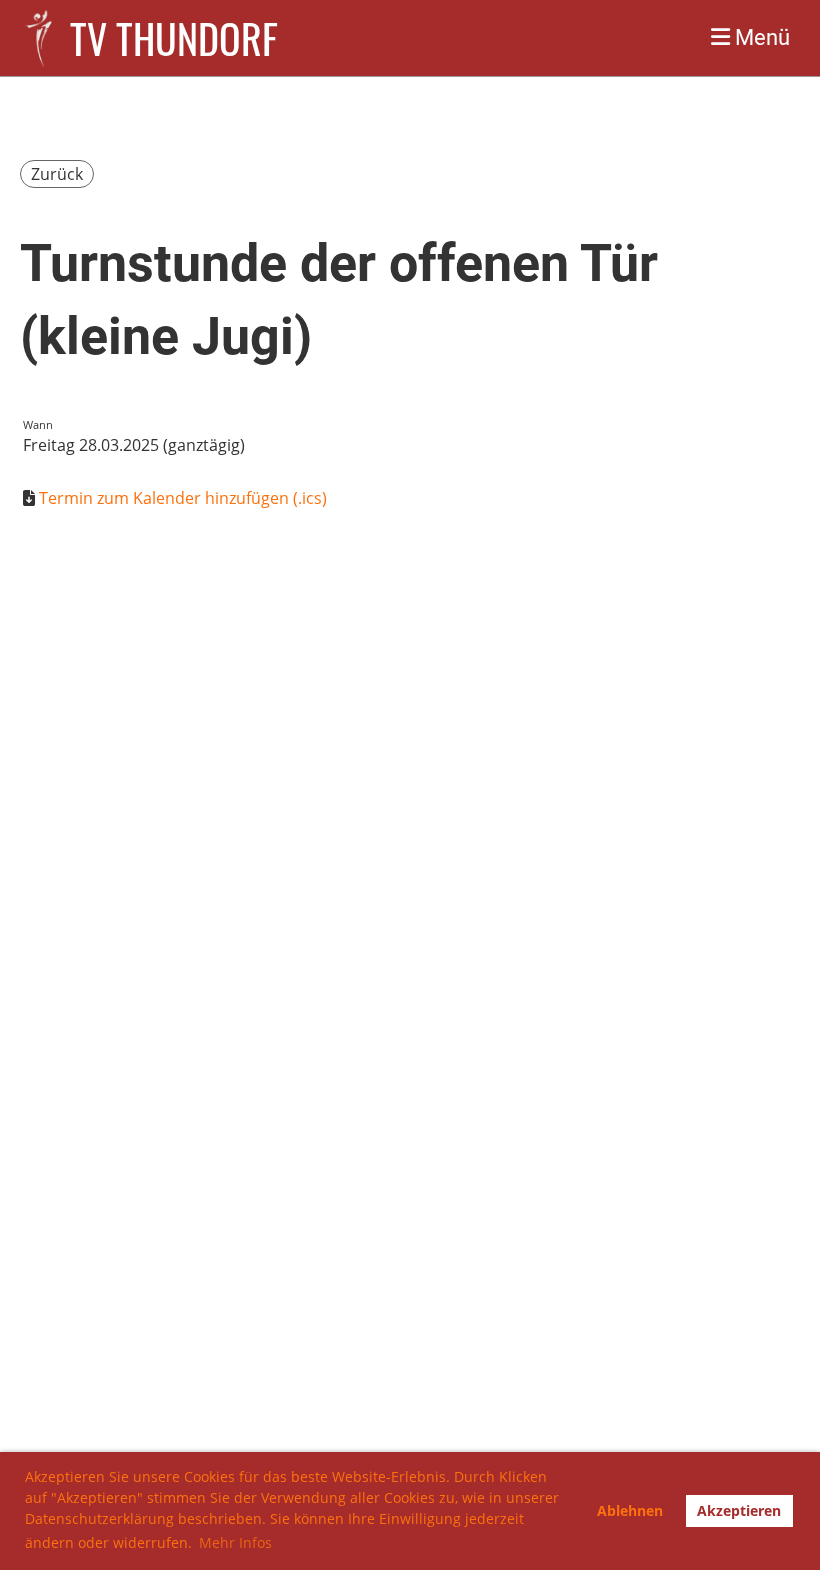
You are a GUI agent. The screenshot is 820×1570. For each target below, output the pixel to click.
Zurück (57, 174)
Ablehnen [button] (630, 1510)
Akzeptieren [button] (739, 1510)
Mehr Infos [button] (235, 1542)
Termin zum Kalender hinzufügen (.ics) (183, 498)
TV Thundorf (174, 38)
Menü (760, 37)
